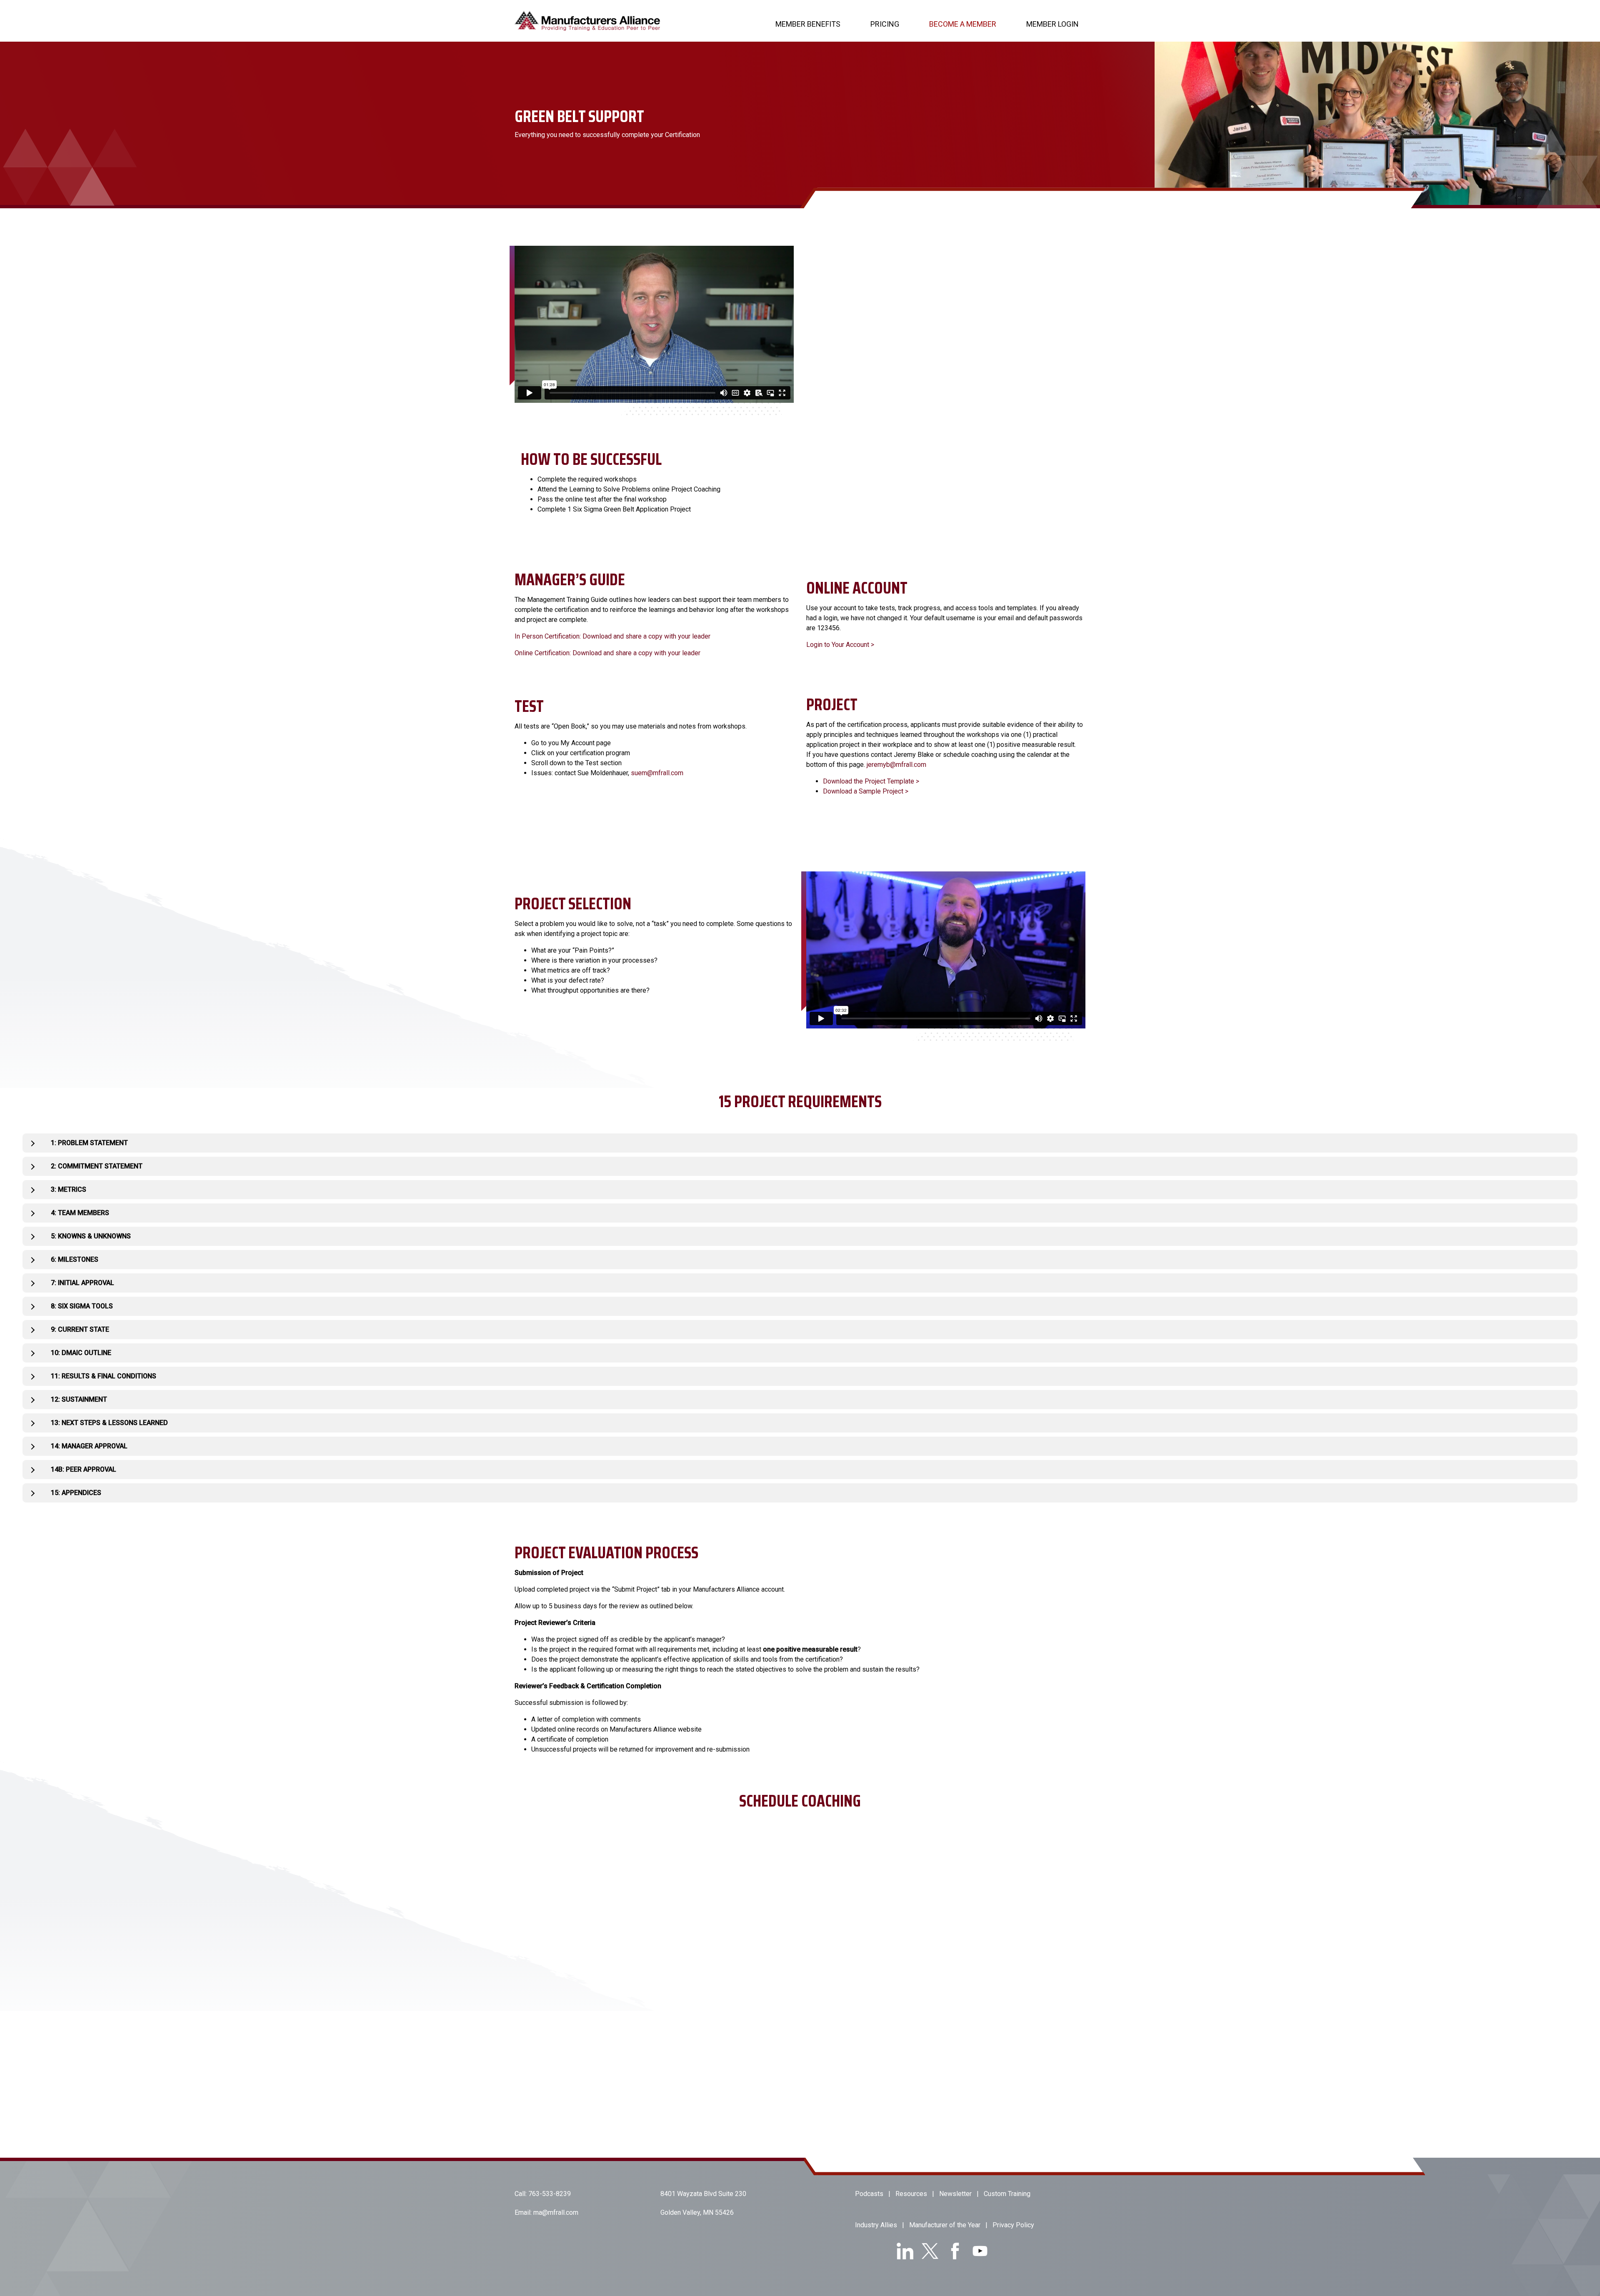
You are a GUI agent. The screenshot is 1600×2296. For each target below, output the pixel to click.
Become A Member (963, 24)
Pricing (885, 24)
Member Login (1052, 24)
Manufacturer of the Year (945, 2225)
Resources (911, 2194)
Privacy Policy (1013, 2225)
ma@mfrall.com (556, 2212)
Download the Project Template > (871, 781)
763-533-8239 (550, 2194)
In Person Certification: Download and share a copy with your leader (612, 636)
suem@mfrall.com (657, 773)
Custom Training (1007, 2194)
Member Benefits (808, 24)
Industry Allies (876, 2225)
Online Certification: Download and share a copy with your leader (607, 653)
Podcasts (869, 2194)
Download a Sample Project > (866, 791)
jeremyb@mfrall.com (896, 765)
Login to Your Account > (840, 645)
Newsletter (955, 2194)
